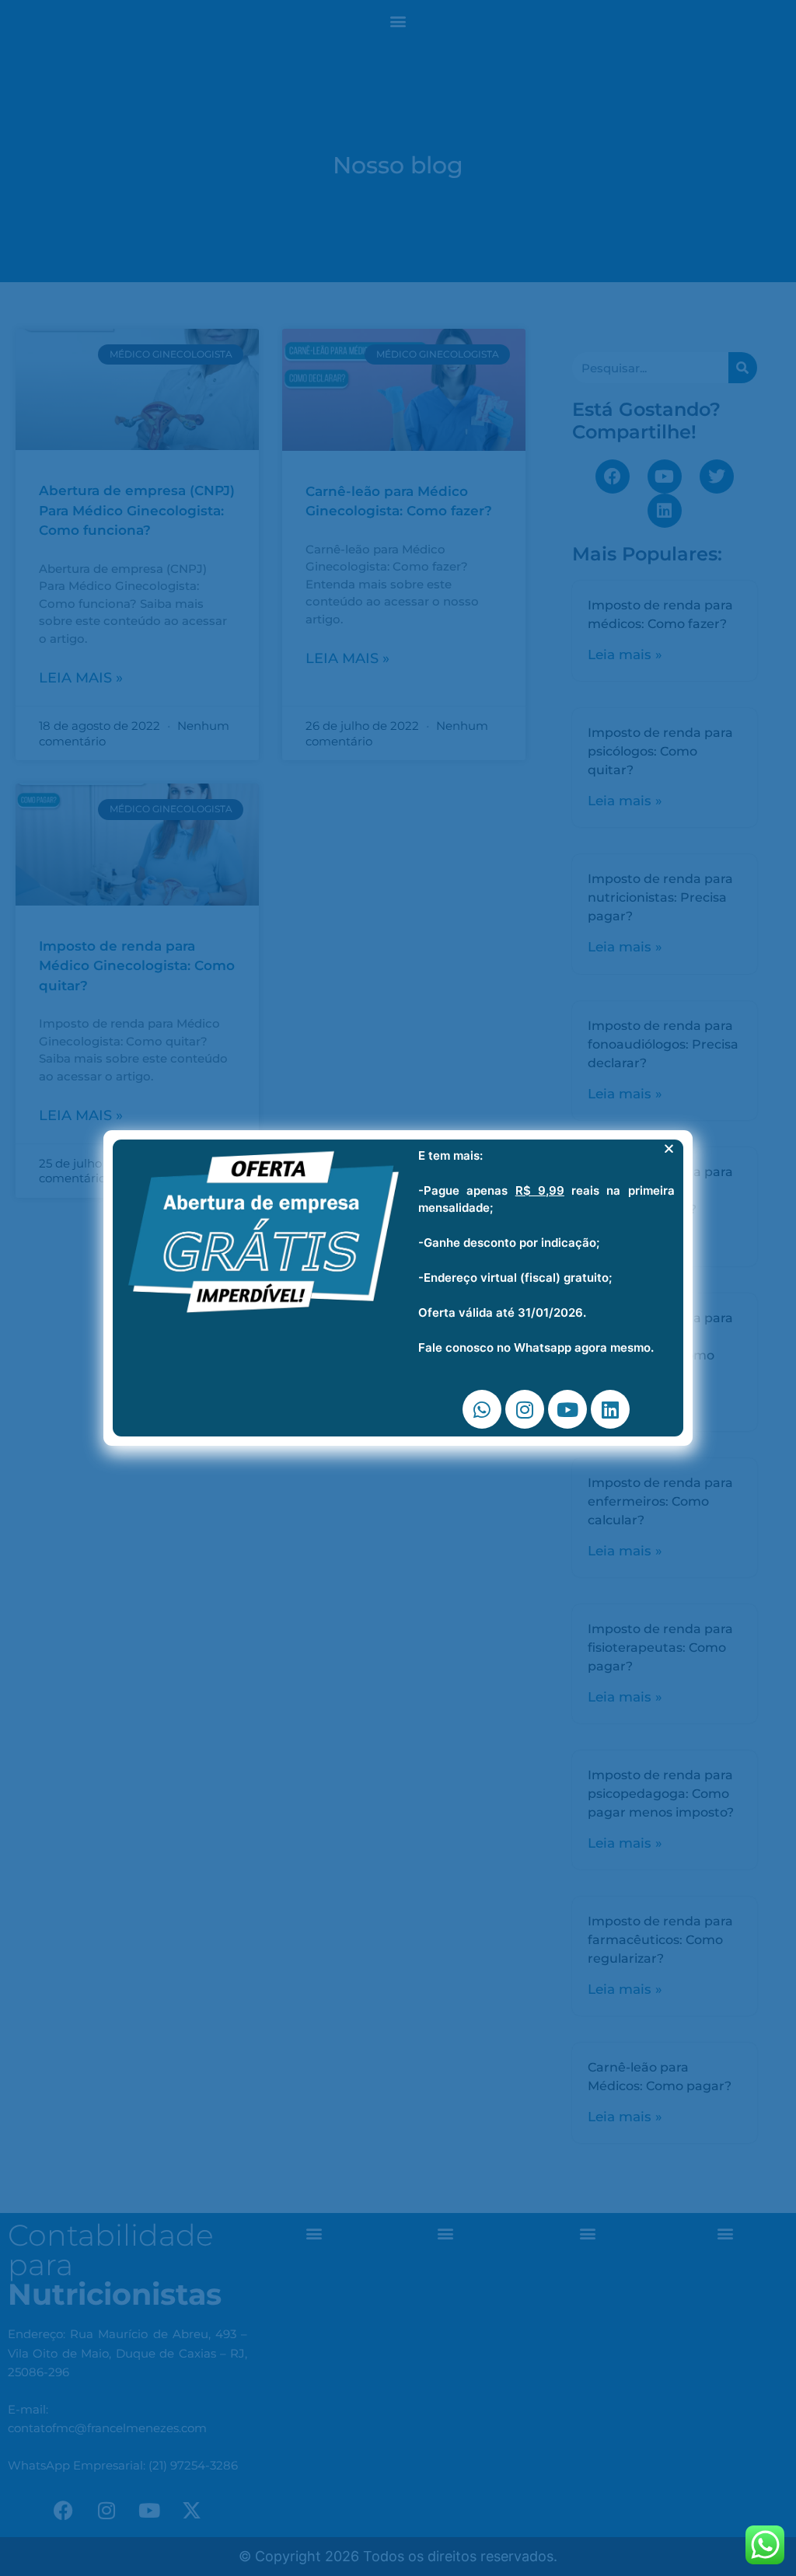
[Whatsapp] (482, 1409)
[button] (669, 1148)
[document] (398, 1288)
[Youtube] (567, 1409)
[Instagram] (525, 1409)
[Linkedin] (610, 1409)
